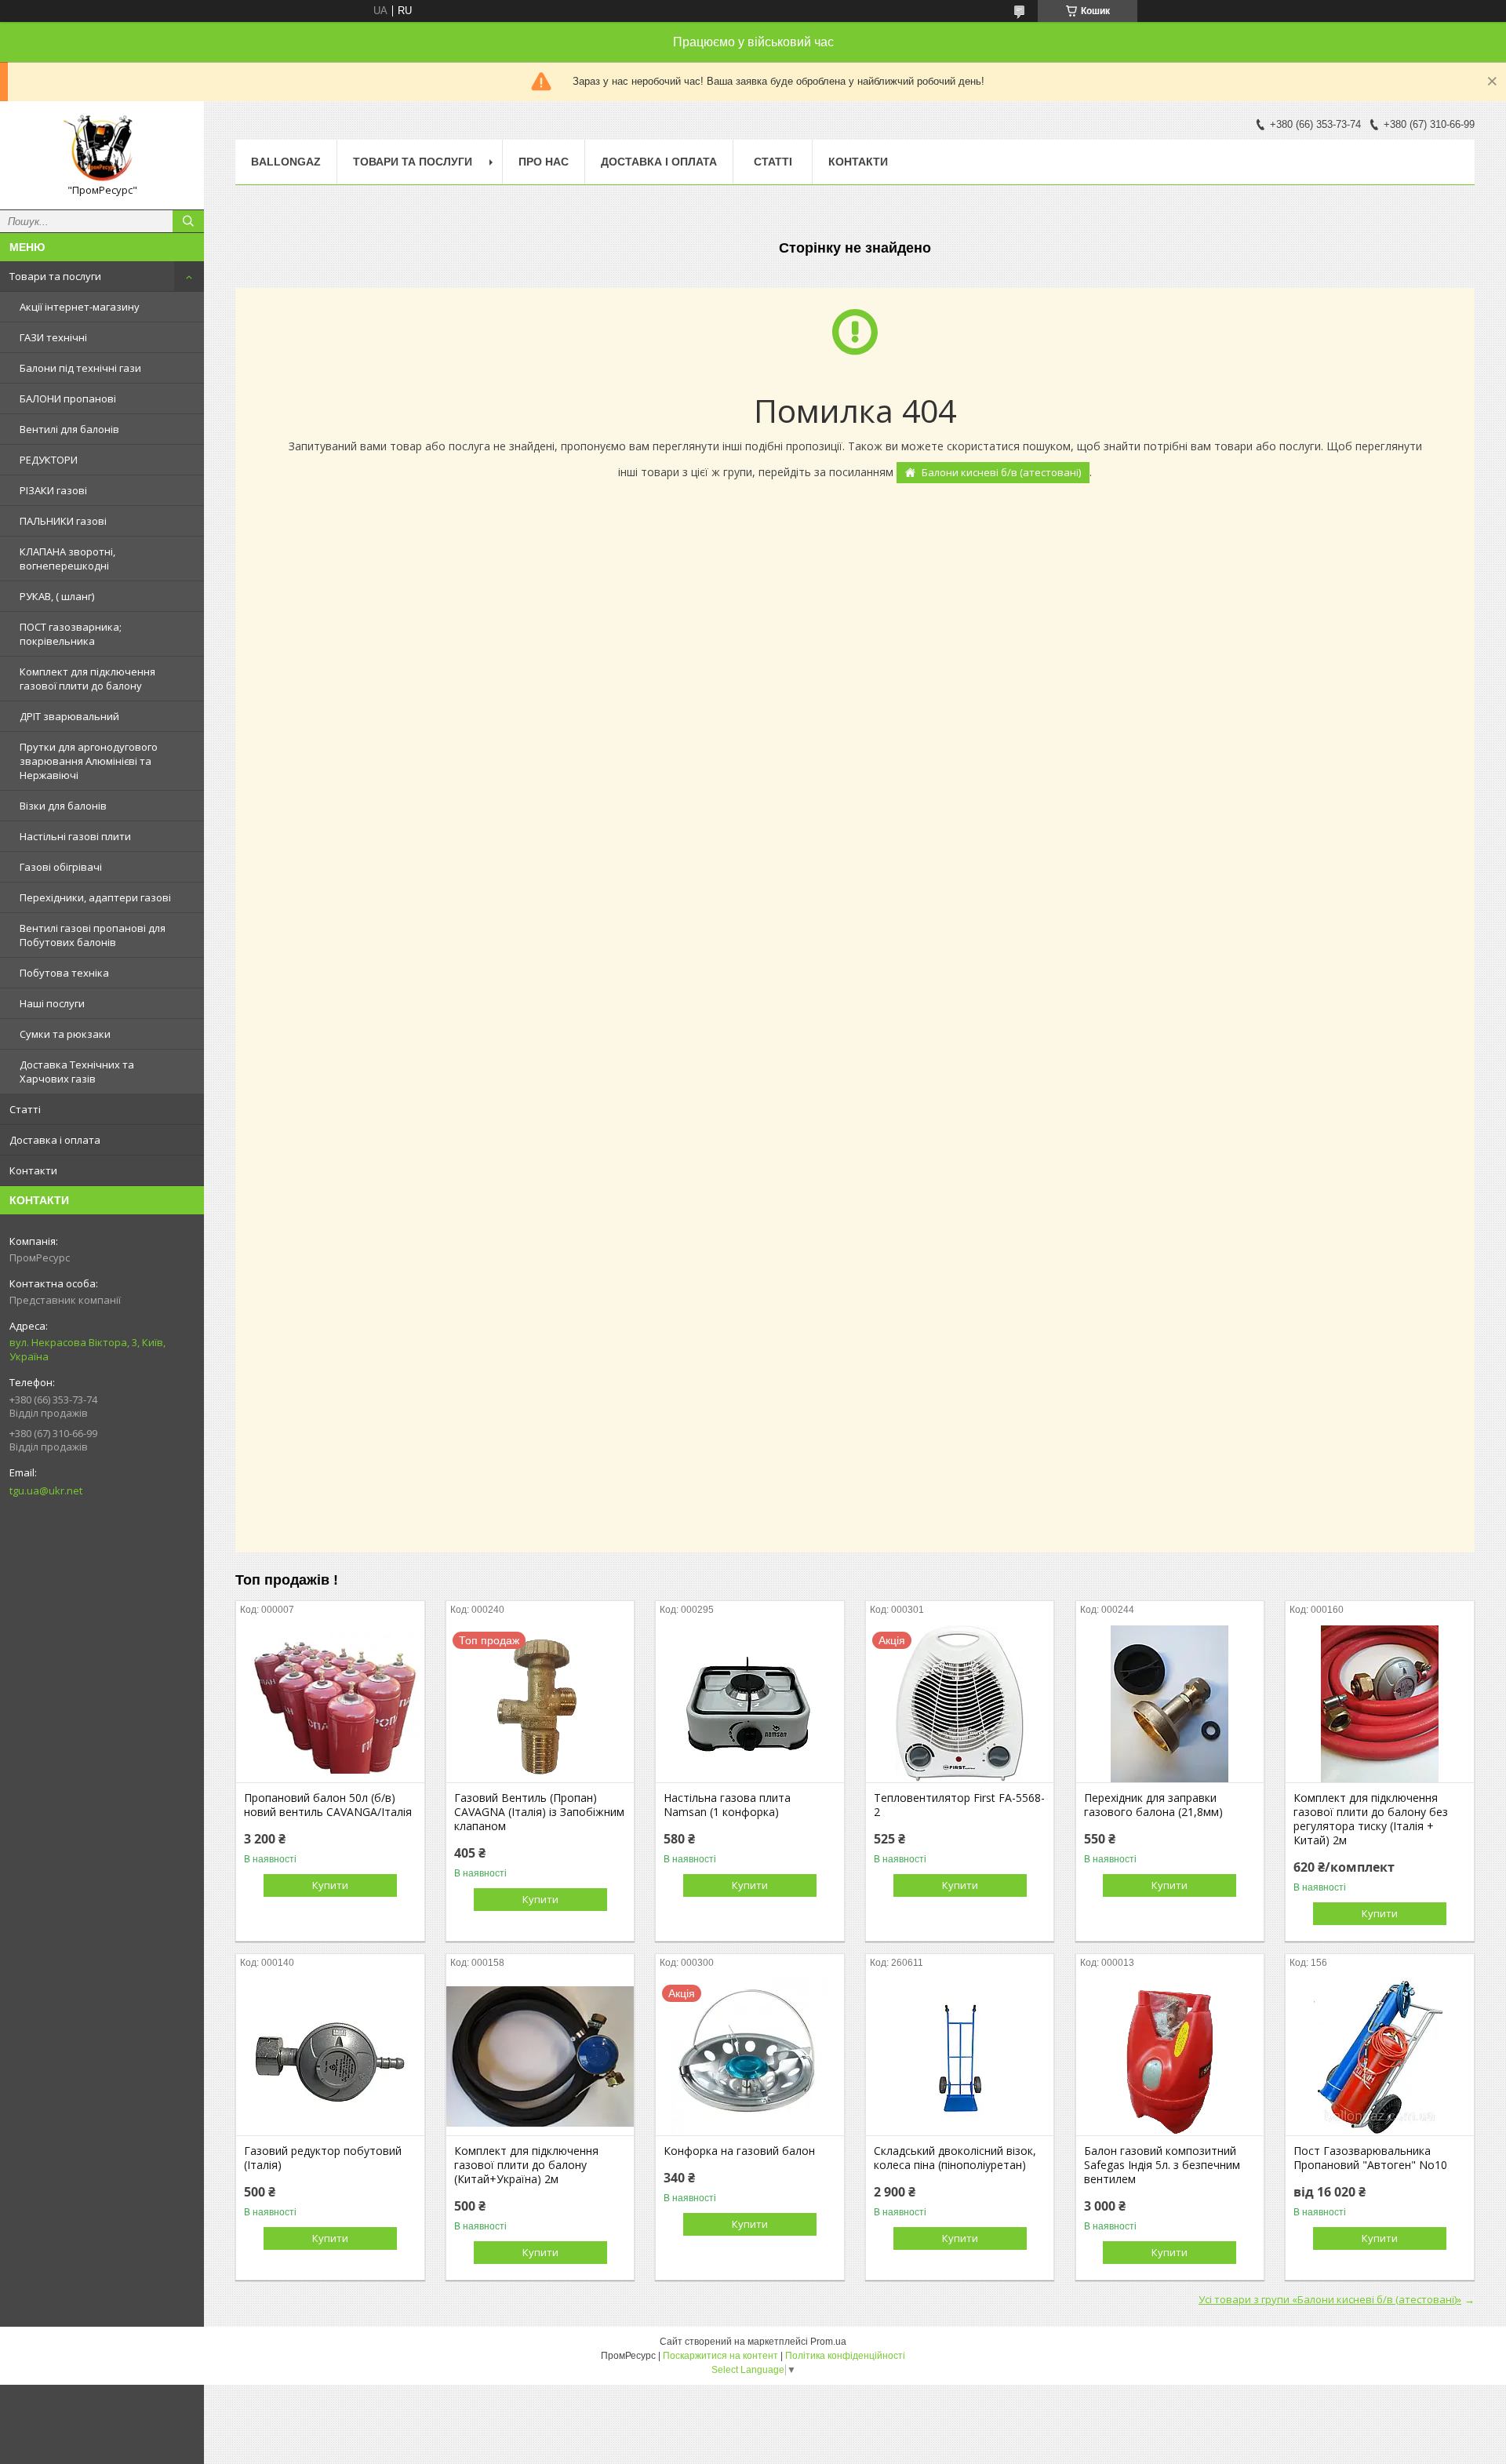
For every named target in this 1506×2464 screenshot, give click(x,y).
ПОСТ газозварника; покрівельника (71, 634)
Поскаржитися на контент (720, 2356)
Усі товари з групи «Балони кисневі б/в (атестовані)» (1330, 2299)
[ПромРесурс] (102, 148)
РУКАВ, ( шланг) (57, 596)
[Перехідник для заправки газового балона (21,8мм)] (1170, 1704)
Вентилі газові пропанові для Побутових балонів (93, 935)
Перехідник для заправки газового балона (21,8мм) (1153, 1805)
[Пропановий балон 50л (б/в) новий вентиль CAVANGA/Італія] (330, 1704)
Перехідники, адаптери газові (95, 897)
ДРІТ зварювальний (69, 716)
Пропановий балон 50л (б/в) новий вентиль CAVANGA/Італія (328, 1805)
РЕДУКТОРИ (49, 460)
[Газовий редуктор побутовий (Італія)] (330, 2057)
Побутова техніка (64, 973)
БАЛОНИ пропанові (68, 399)
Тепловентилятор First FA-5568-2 (959, 1805)
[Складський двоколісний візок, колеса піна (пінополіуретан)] (960, 2057)
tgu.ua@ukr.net (46, 1490)
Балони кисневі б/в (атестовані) (1001, 472)
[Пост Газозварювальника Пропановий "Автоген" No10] (1379, 2057)
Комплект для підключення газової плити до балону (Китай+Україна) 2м (526, 2165)
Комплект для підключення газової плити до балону (87, 679)
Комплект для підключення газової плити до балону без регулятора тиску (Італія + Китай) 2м (1371, 1819)
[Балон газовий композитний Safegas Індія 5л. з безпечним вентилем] (1170, 2057)
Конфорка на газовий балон (739, 2151)
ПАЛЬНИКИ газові (63, 521)
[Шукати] (188, 221)
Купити (330, 1885)
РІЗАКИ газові (53, 490)
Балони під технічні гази (80, 368)
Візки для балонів (63, 806)
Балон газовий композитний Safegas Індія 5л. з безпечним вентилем (1162, 2165)
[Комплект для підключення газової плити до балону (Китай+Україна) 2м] (540, 2057)
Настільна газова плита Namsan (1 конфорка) (727, 1805)
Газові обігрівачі (61, 867)
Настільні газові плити (75, 836)
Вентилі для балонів (69, 429)
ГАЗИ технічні (53, 337)
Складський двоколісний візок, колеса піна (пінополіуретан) (955, 2158)
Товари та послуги (55, 276)
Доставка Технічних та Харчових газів (77, 1072)
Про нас (544, 162)
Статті (25, 1109)
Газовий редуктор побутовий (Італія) (323, 2158)
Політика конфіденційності (845, 2356)
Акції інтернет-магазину (80, 307)
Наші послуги (52, 1003)
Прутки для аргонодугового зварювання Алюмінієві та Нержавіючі (89, 761)
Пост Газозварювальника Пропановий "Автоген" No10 (1370, 2158)
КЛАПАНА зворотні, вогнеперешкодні (67, 559)
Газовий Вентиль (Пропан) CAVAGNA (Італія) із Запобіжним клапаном (539, 1812)
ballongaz (286, 162)
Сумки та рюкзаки (65, 1034)
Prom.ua (828, 2342)
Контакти (33, 1170)
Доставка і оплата (55, 1140)
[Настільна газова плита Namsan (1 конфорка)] (749, 1704)
